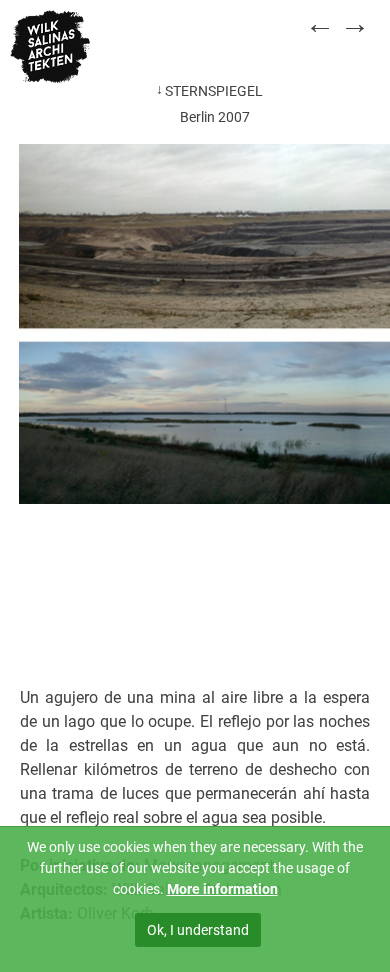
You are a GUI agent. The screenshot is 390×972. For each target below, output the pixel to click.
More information (222, 889)
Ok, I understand (198, 930)
